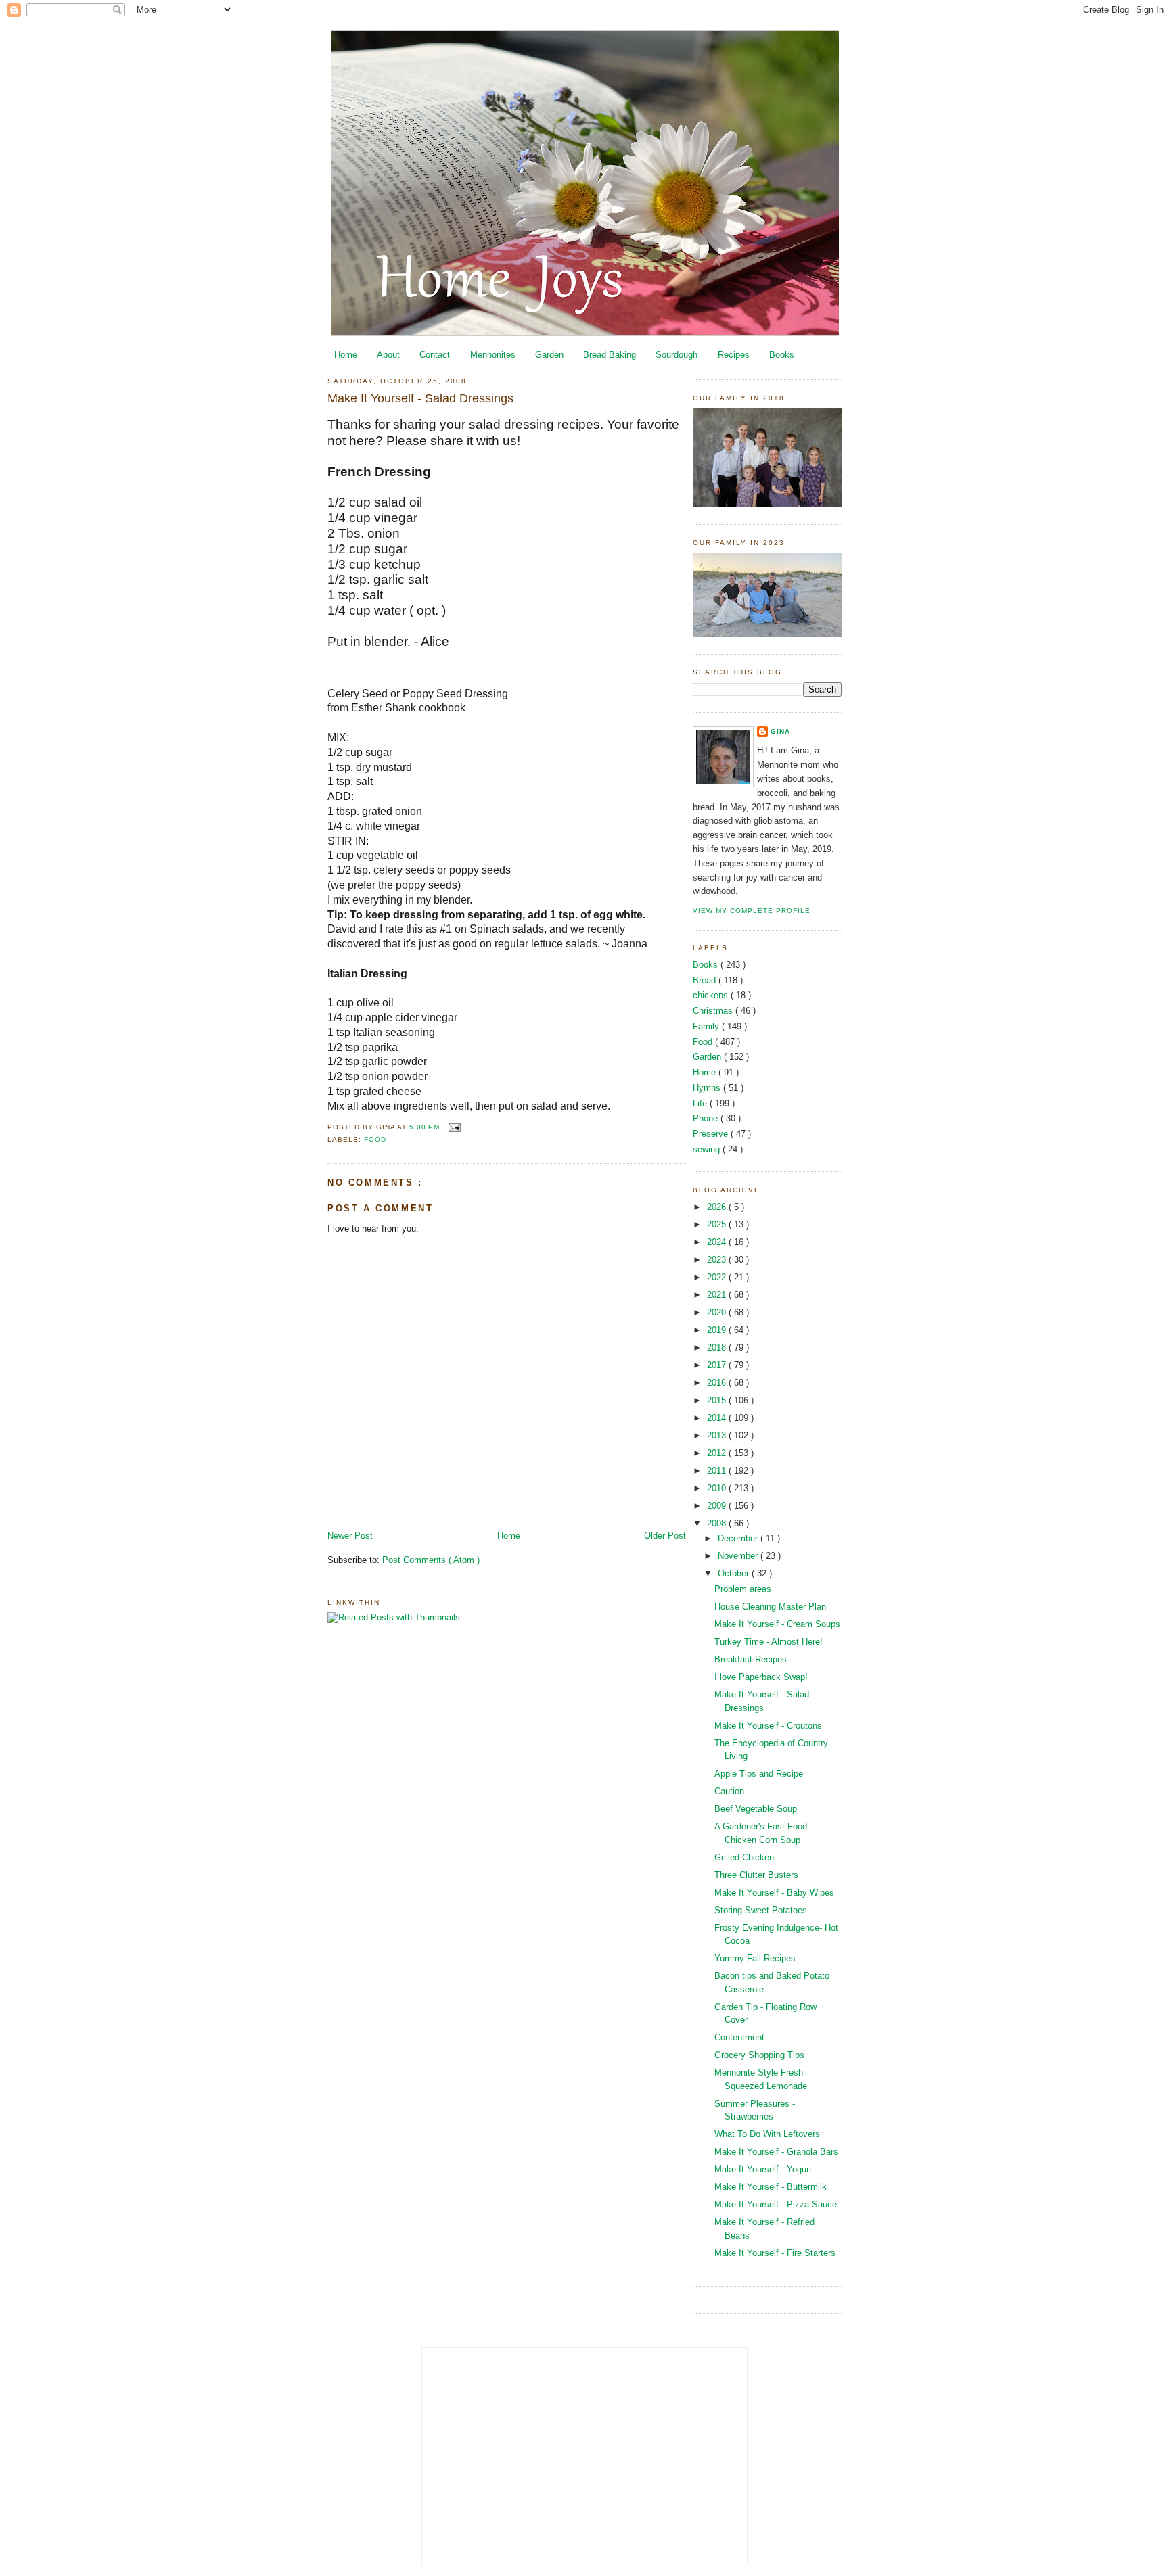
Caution (729, 1791)
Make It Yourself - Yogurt (763, 2169)
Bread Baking (610, 355)
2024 (718, 1242)
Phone (707, 1118)
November (739, 1556)
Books (782, 355)
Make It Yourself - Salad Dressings (420, 398)
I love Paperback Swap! (761, 1677)
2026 (718, 1207)
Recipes (734, 355)
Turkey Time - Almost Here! (769, 1642)
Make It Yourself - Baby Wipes (774, 1893)
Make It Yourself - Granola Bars (776, 2152)
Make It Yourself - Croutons (768, 1726)
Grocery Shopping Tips (759, 2055)
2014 (718, 1418)
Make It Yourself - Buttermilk (771, 2187)
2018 (718, 1348)
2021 (718, 1295)
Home (346, 355)
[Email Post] (453, 1128)
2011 (718, 1471)
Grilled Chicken (744, 1857)
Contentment (739, 2037)
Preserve (712, 1134)
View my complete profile (752, 911)
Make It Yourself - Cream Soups (777, 1624)
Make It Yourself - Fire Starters (775, 2253)
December (739, 1538)
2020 (718, 1312)
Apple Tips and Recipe (759, 1774)
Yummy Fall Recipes (755, 1958)
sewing (708, 1149)
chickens (712, 995)
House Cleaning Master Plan (770, 1607)
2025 (718, 1224)
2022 (718, 1277)
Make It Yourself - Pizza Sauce (776, 2204)
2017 (718, 1365)
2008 (718, 1523)
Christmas (714, 1011)
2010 (718, 1488)
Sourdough (677, 355)
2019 (718, 1330)
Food (375, 1139)
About (388, 355)
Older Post (665, 1536)
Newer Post (350, 1536)
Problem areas (743, 1589)
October (735, 1573)
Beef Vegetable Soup (756, 1809)
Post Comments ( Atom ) (431, 1560)
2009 (718, 1506)
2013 (718, 1435)
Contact (435, 355)
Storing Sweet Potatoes (761, 1910)
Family (707, 1026)
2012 (718, 1453)
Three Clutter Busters (756, 1875)
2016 (718, 1383)
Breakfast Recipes (751, 1659)
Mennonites (493, 355)
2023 (718, 1260)
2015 (718, 1400)
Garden (549, 355)
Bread (706, 980)
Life (701, 1103)
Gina (780, 731)
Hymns (708, 1088)
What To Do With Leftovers (767, 2134)
